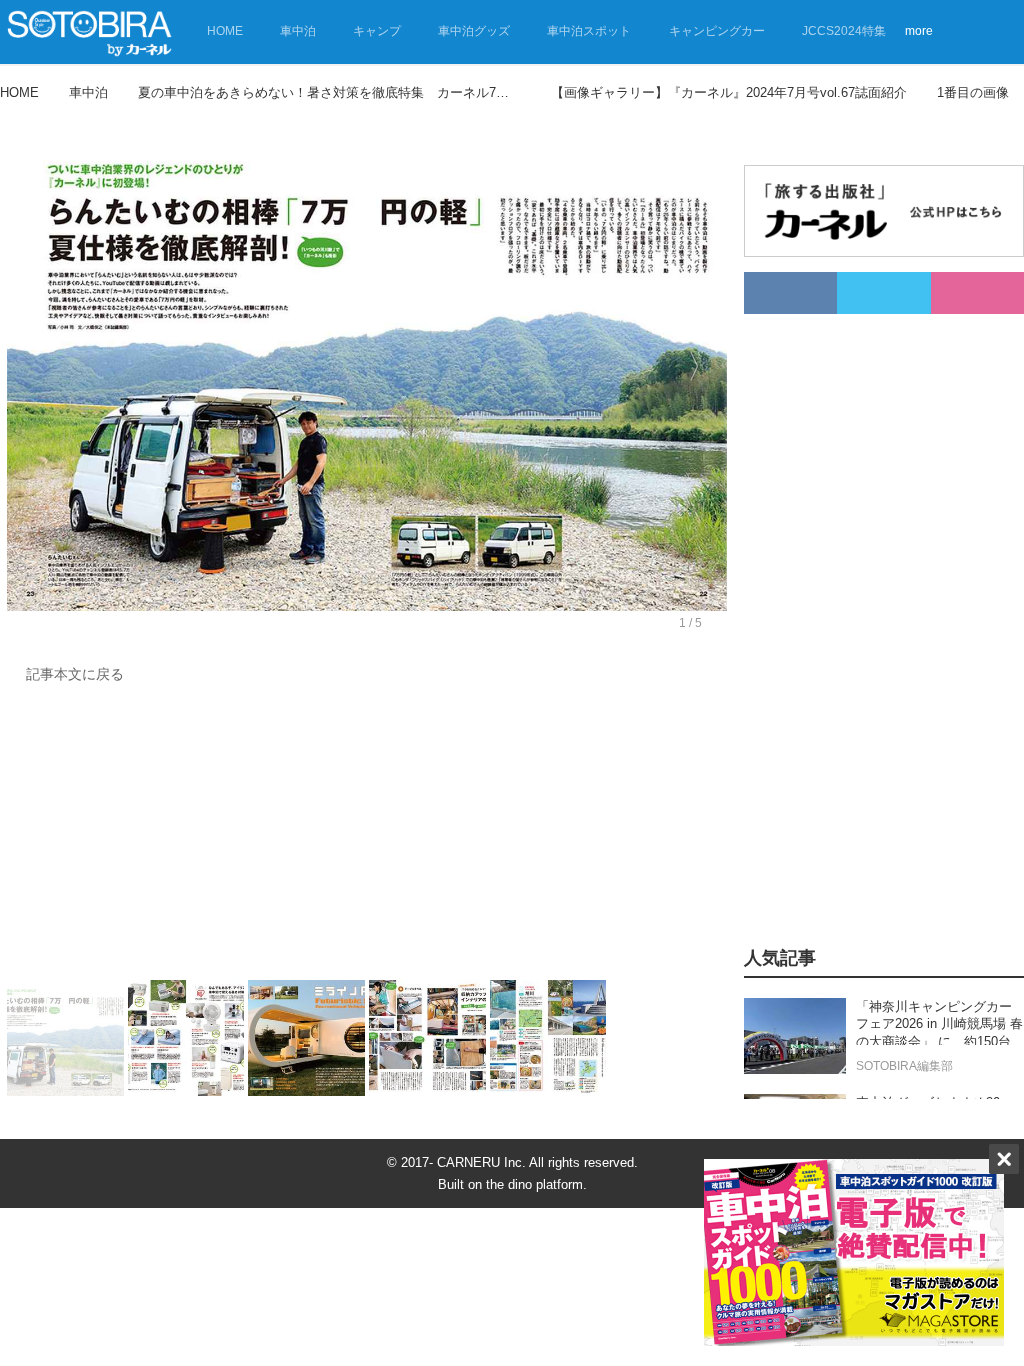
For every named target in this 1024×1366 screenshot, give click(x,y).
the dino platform (534, 1184)
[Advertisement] (362, 837)
